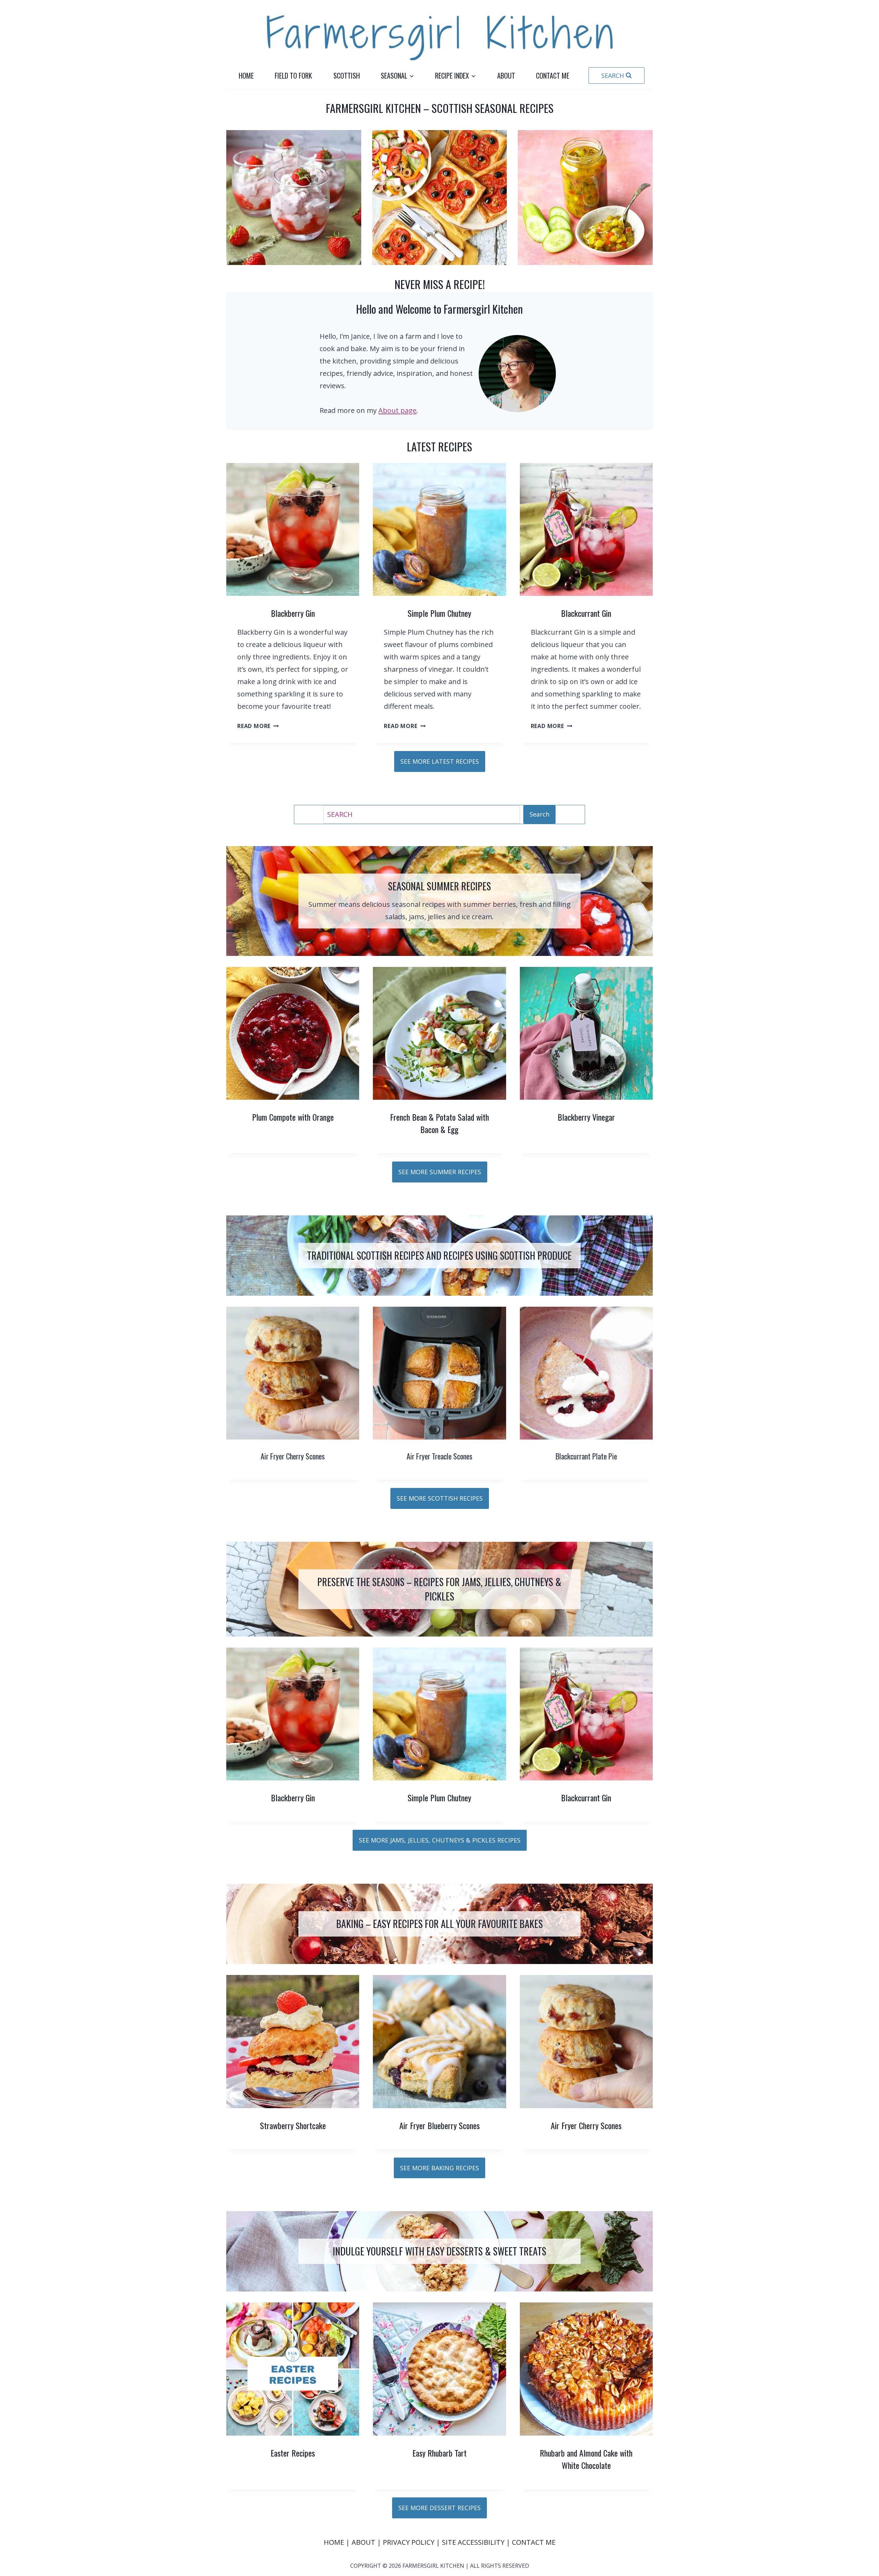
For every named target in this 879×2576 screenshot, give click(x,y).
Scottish (347, 76)
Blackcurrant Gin (586, 613)
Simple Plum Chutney (439, 613)
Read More (256, 726)
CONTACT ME (534, 2542)
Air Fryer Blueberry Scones (439, 2125)
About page (397, 410)
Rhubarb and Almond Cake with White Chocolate (586, 2459)
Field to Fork (293, 76)
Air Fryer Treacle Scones (439, 1456)
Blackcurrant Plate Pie (586, 1456)
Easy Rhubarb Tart (439, 2453)
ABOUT (364, 2542)
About (506, 76)
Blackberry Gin (293, 613)
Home (246, 76)
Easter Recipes (293, 2453)
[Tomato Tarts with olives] (440, 198)
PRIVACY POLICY (409, 2542)
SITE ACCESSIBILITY (473, 2542)
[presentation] (293, 529)
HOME (335, 2542)
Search (539, 814)
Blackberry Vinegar (586, 1117)
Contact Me (553, 76)
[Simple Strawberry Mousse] (294, 198)
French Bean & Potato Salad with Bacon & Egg (439, 1123)
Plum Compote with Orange (293, 1117)
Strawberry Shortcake (293, 2125)
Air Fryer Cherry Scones (293, 1456)
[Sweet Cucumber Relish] (585, 198)
